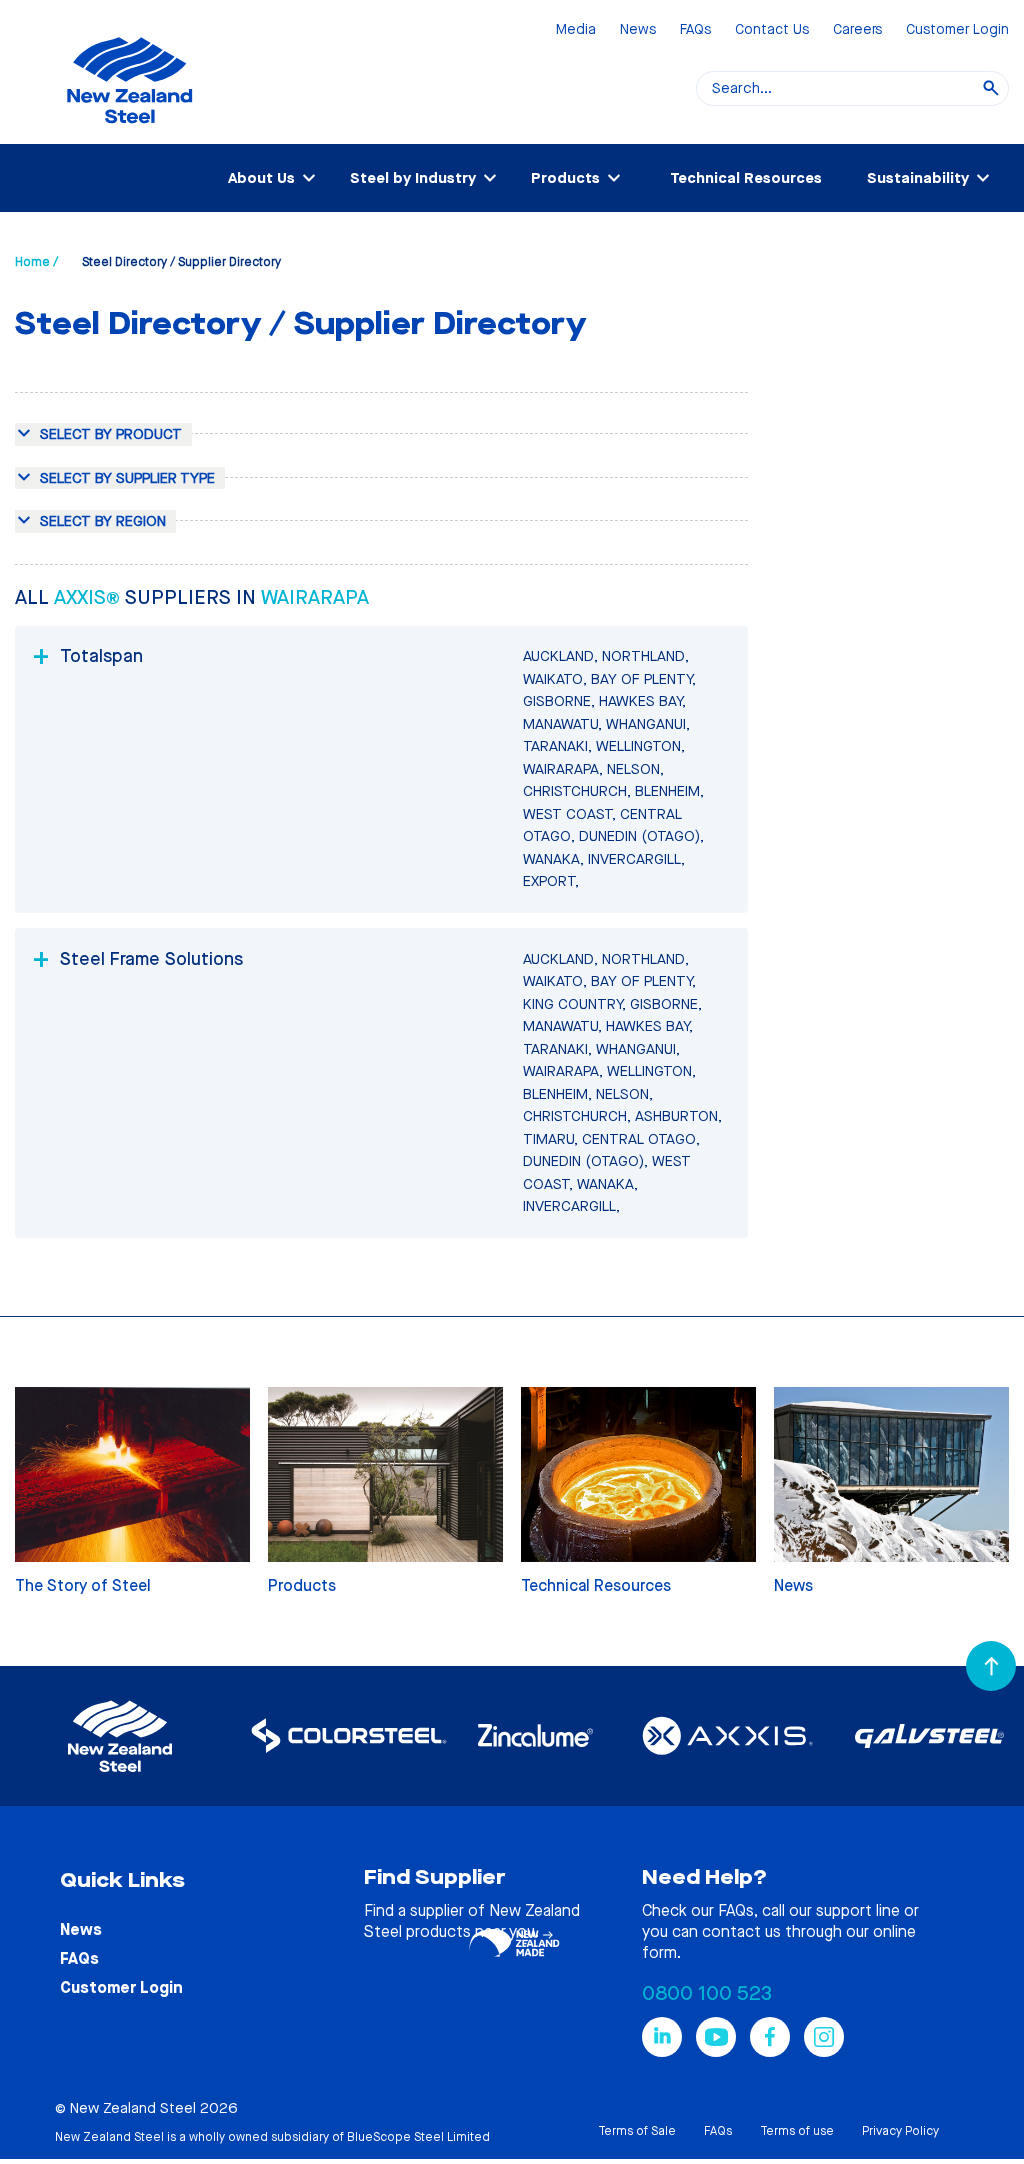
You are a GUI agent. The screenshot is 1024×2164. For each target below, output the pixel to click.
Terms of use (797, 2131)
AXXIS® (89, 597)
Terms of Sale (637, 2131)
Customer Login (957, 30)
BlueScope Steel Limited (418, 2137)
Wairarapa (315, 597)
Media (576, 30)
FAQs (695, 30)
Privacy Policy (900, 2131)
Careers (857, 30)
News (638, 30)
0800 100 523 (707, 1993)
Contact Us (772, 30)
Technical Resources (746, 178)
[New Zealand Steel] (129, 135)
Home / (36, 262)
